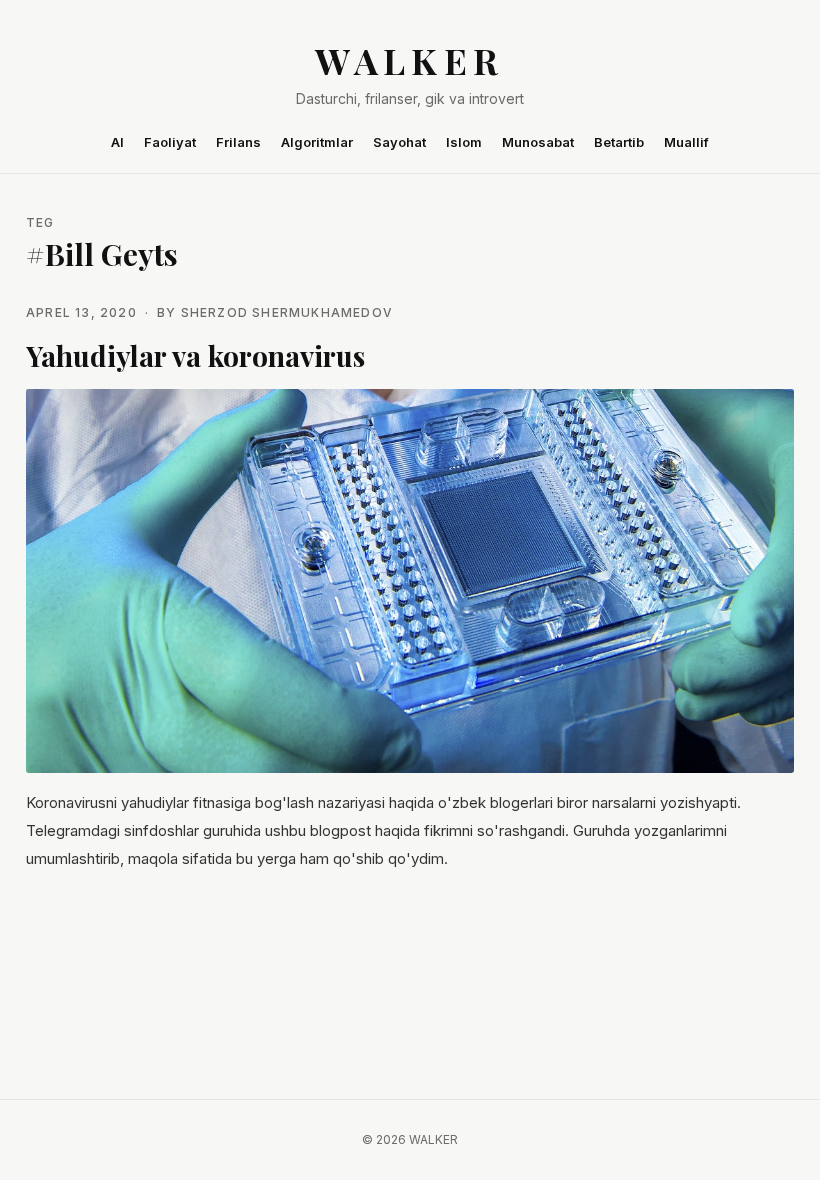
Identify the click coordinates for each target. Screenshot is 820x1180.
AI (117, 142)
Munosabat (538, 142)
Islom (464, 142)
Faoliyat (170, 142)
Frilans (238, 142)
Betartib (619, 142)
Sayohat (399, 142)
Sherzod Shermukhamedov (287, 312)
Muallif (686, 142)
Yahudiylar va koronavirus (195, 355)
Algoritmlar (317, 142)
